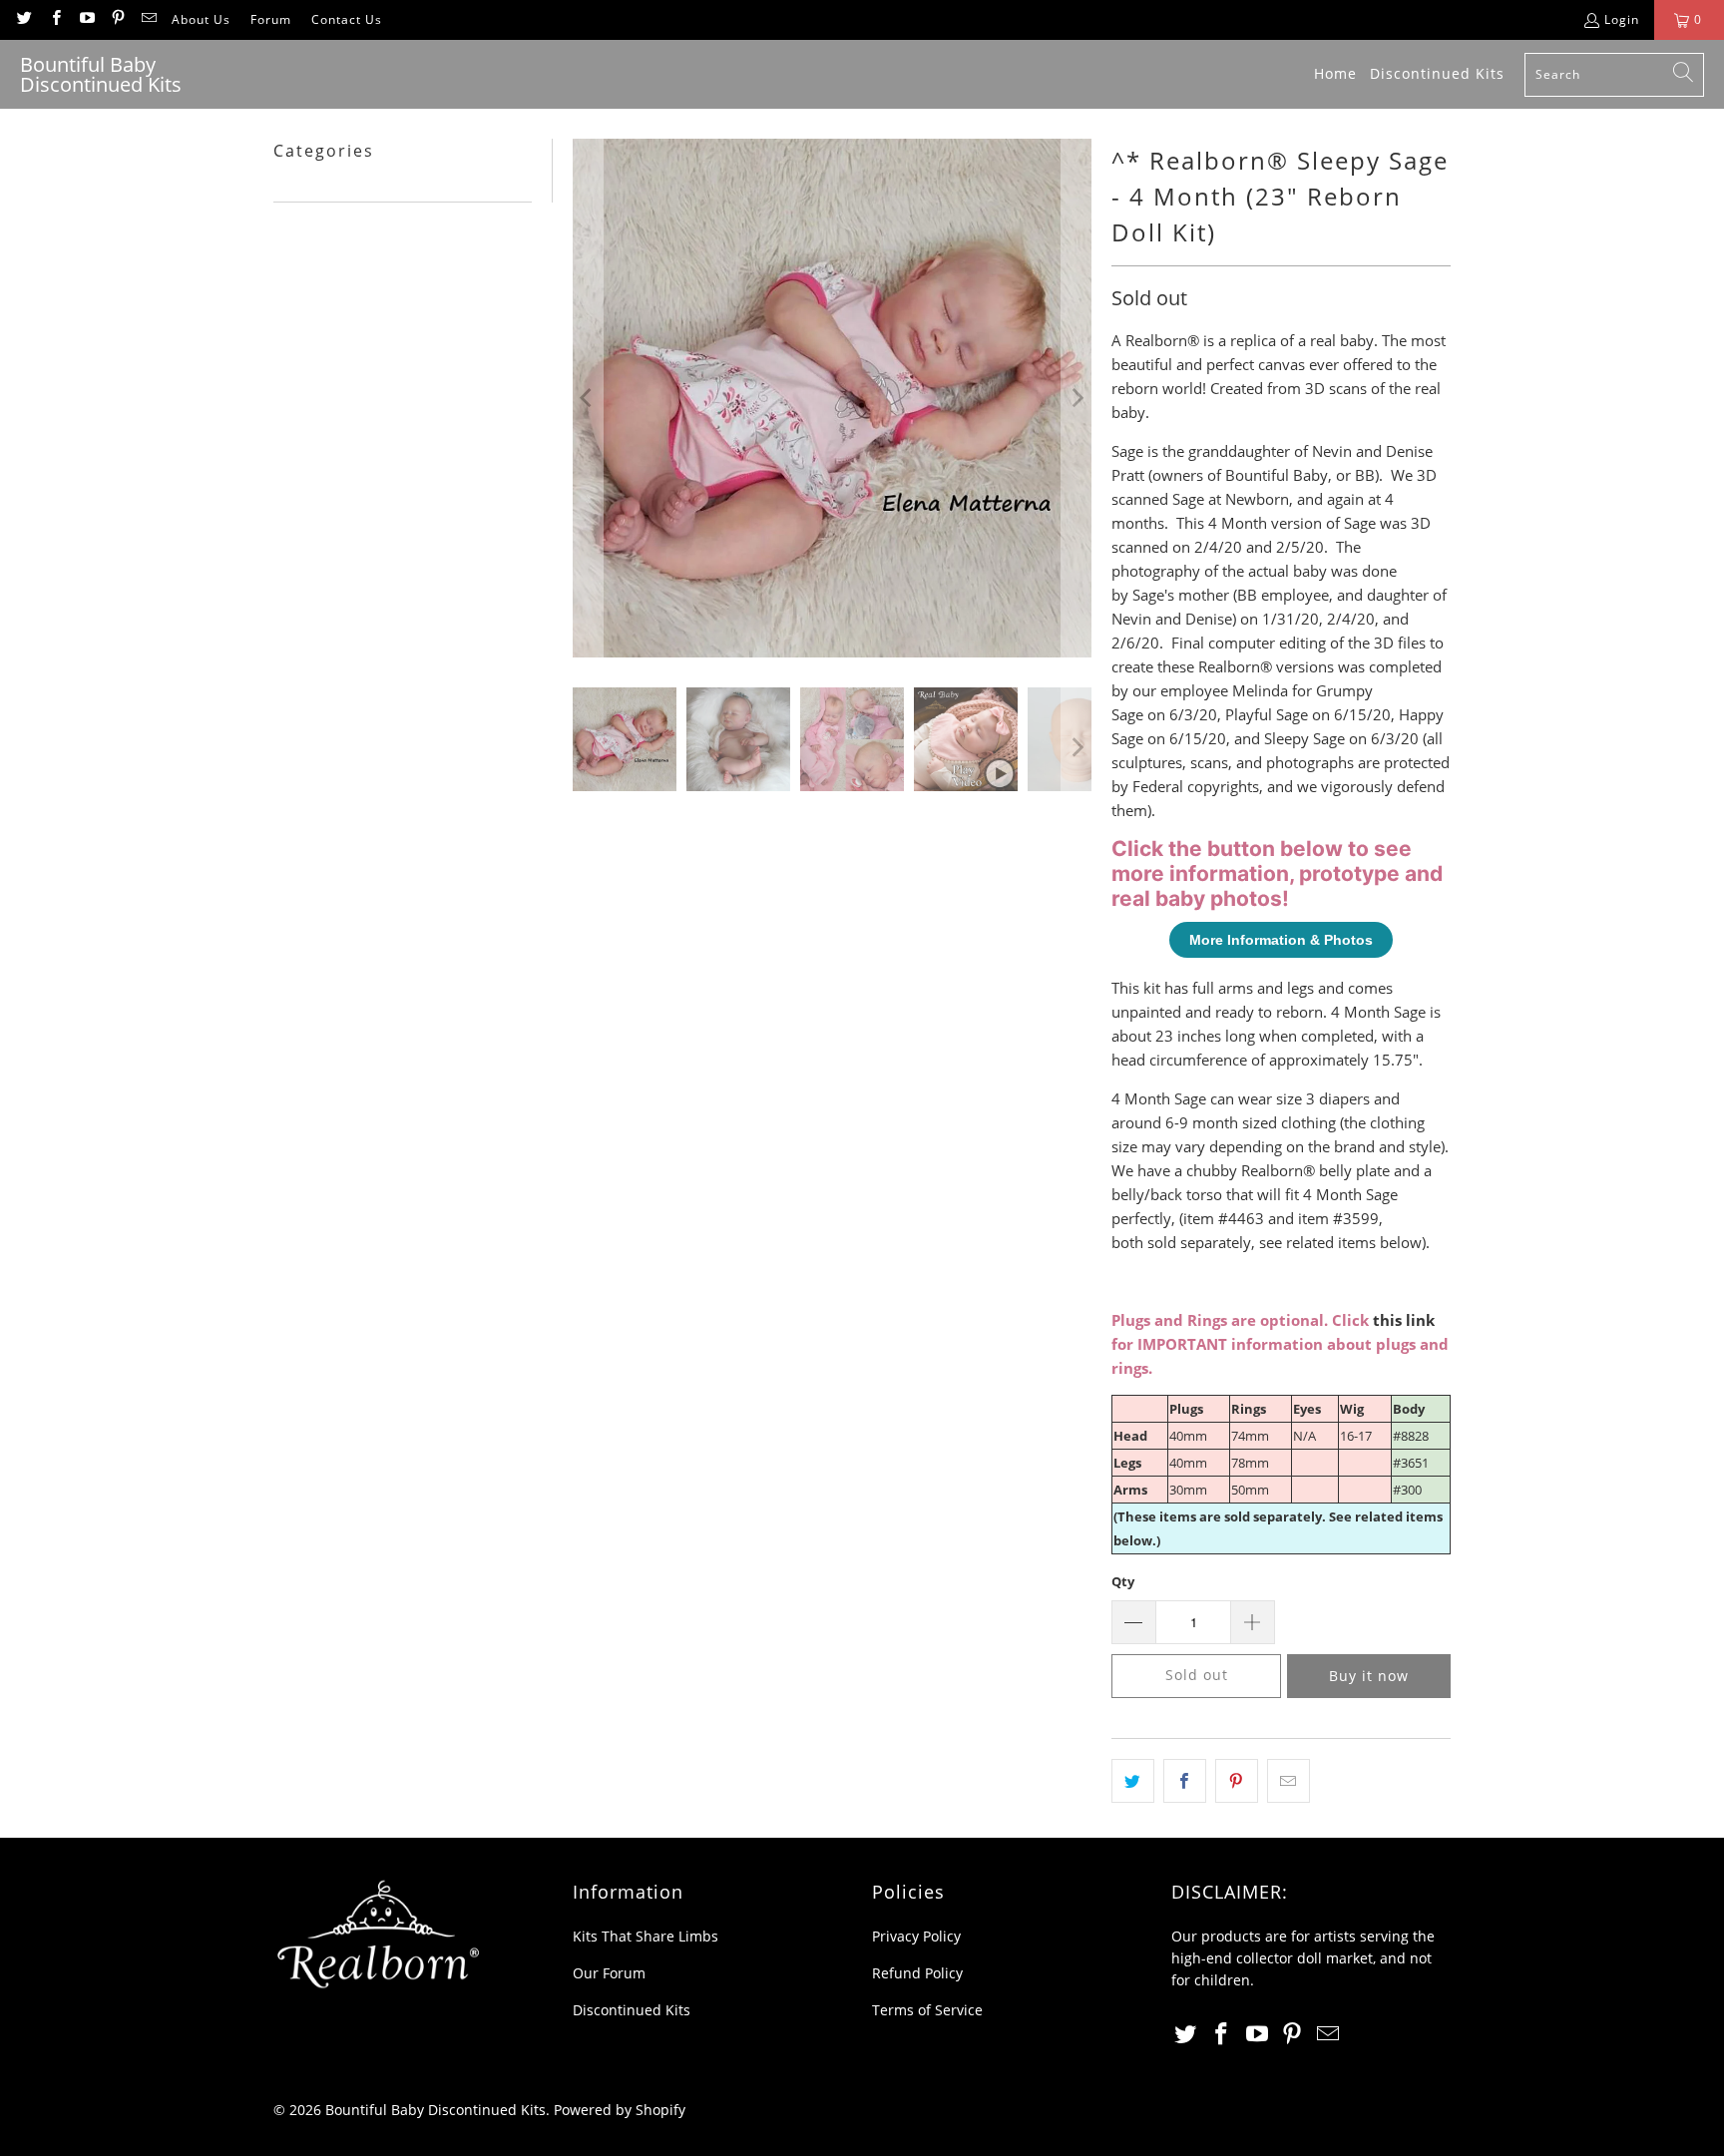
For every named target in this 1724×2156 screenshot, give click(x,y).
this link (1404, 1320)
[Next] (1077, 398)
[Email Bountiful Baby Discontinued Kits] (148, 19)
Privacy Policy (916, 1936)
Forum (271, 19)
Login (1622, 19)
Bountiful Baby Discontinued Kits (435, 2110)
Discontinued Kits (632, 2010)
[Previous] (588, 398)
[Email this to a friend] (1289, 1781)
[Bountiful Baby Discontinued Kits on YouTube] (86, 19)
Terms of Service (927, 2010)
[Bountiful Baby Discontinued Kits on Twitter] (23, 19)
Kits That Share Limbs (646, 1936)
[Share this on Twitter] (1133, 1781)
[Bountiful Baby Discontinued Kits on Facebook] (54, 19)
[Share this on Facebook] (1185, 1781)
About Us (201, 19)
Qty (1123, 1581)
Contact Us (347, 19)
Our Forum (609, 1973)
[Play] (832, 398)
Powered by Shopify (620, 2110)
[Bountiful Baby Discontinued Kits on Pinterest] (117, 19)
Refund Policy (917, 1973)
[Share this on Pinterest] (1237, 1781)
